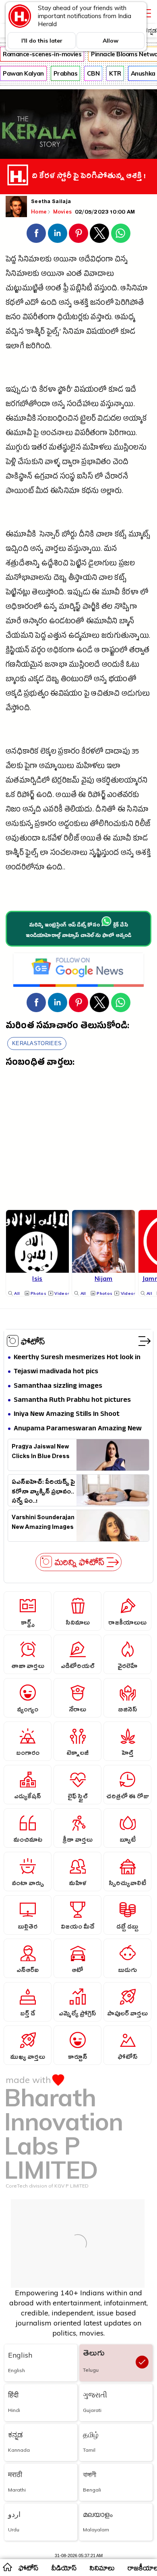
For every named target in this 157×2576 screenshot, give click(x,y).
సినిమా (74, 333)
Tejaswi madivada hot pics (56, 1372)
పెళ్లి (11, 463)
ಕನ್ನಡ (150, 30)
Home (39, 212)
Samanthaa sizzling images (58, 1386)
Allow (111, 41)
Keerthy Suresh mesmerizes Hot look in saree (77, 1358)
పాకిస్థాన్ (19, 478)
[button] (36, 233)
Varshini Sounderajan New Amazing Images (43, 1523)
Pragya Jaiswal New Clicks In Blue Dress (41, 1452)
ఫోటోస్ (33, 1341)
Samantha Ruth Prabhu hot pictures (72, 1400)
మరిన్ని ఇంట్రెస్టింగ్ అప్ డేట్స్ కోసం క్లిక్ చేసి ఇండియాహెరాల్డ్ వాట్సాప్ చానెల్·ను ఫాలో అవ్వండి (79, 931)
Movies (63, 212)
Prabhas (66, 73)
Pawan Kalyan (23, 73)
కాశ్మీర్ (15, 854)
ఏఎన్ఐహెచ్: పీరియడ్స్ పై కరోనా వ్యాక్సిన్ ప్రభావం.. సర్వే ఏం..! (43, 1491)
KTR (115, 73)
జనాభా (56, 666)
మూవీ (111, 593)
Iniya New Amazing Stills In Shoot (67, 1414)
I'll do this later (42, 41)
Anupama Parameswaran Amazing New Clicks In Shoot (78, 1429)
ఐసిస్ (85, 478)
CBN (93, 73)
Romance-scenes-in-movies (42, 54)
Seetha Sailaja (51, 202)
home (7, 2567)
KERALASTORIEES (37, 1043)
